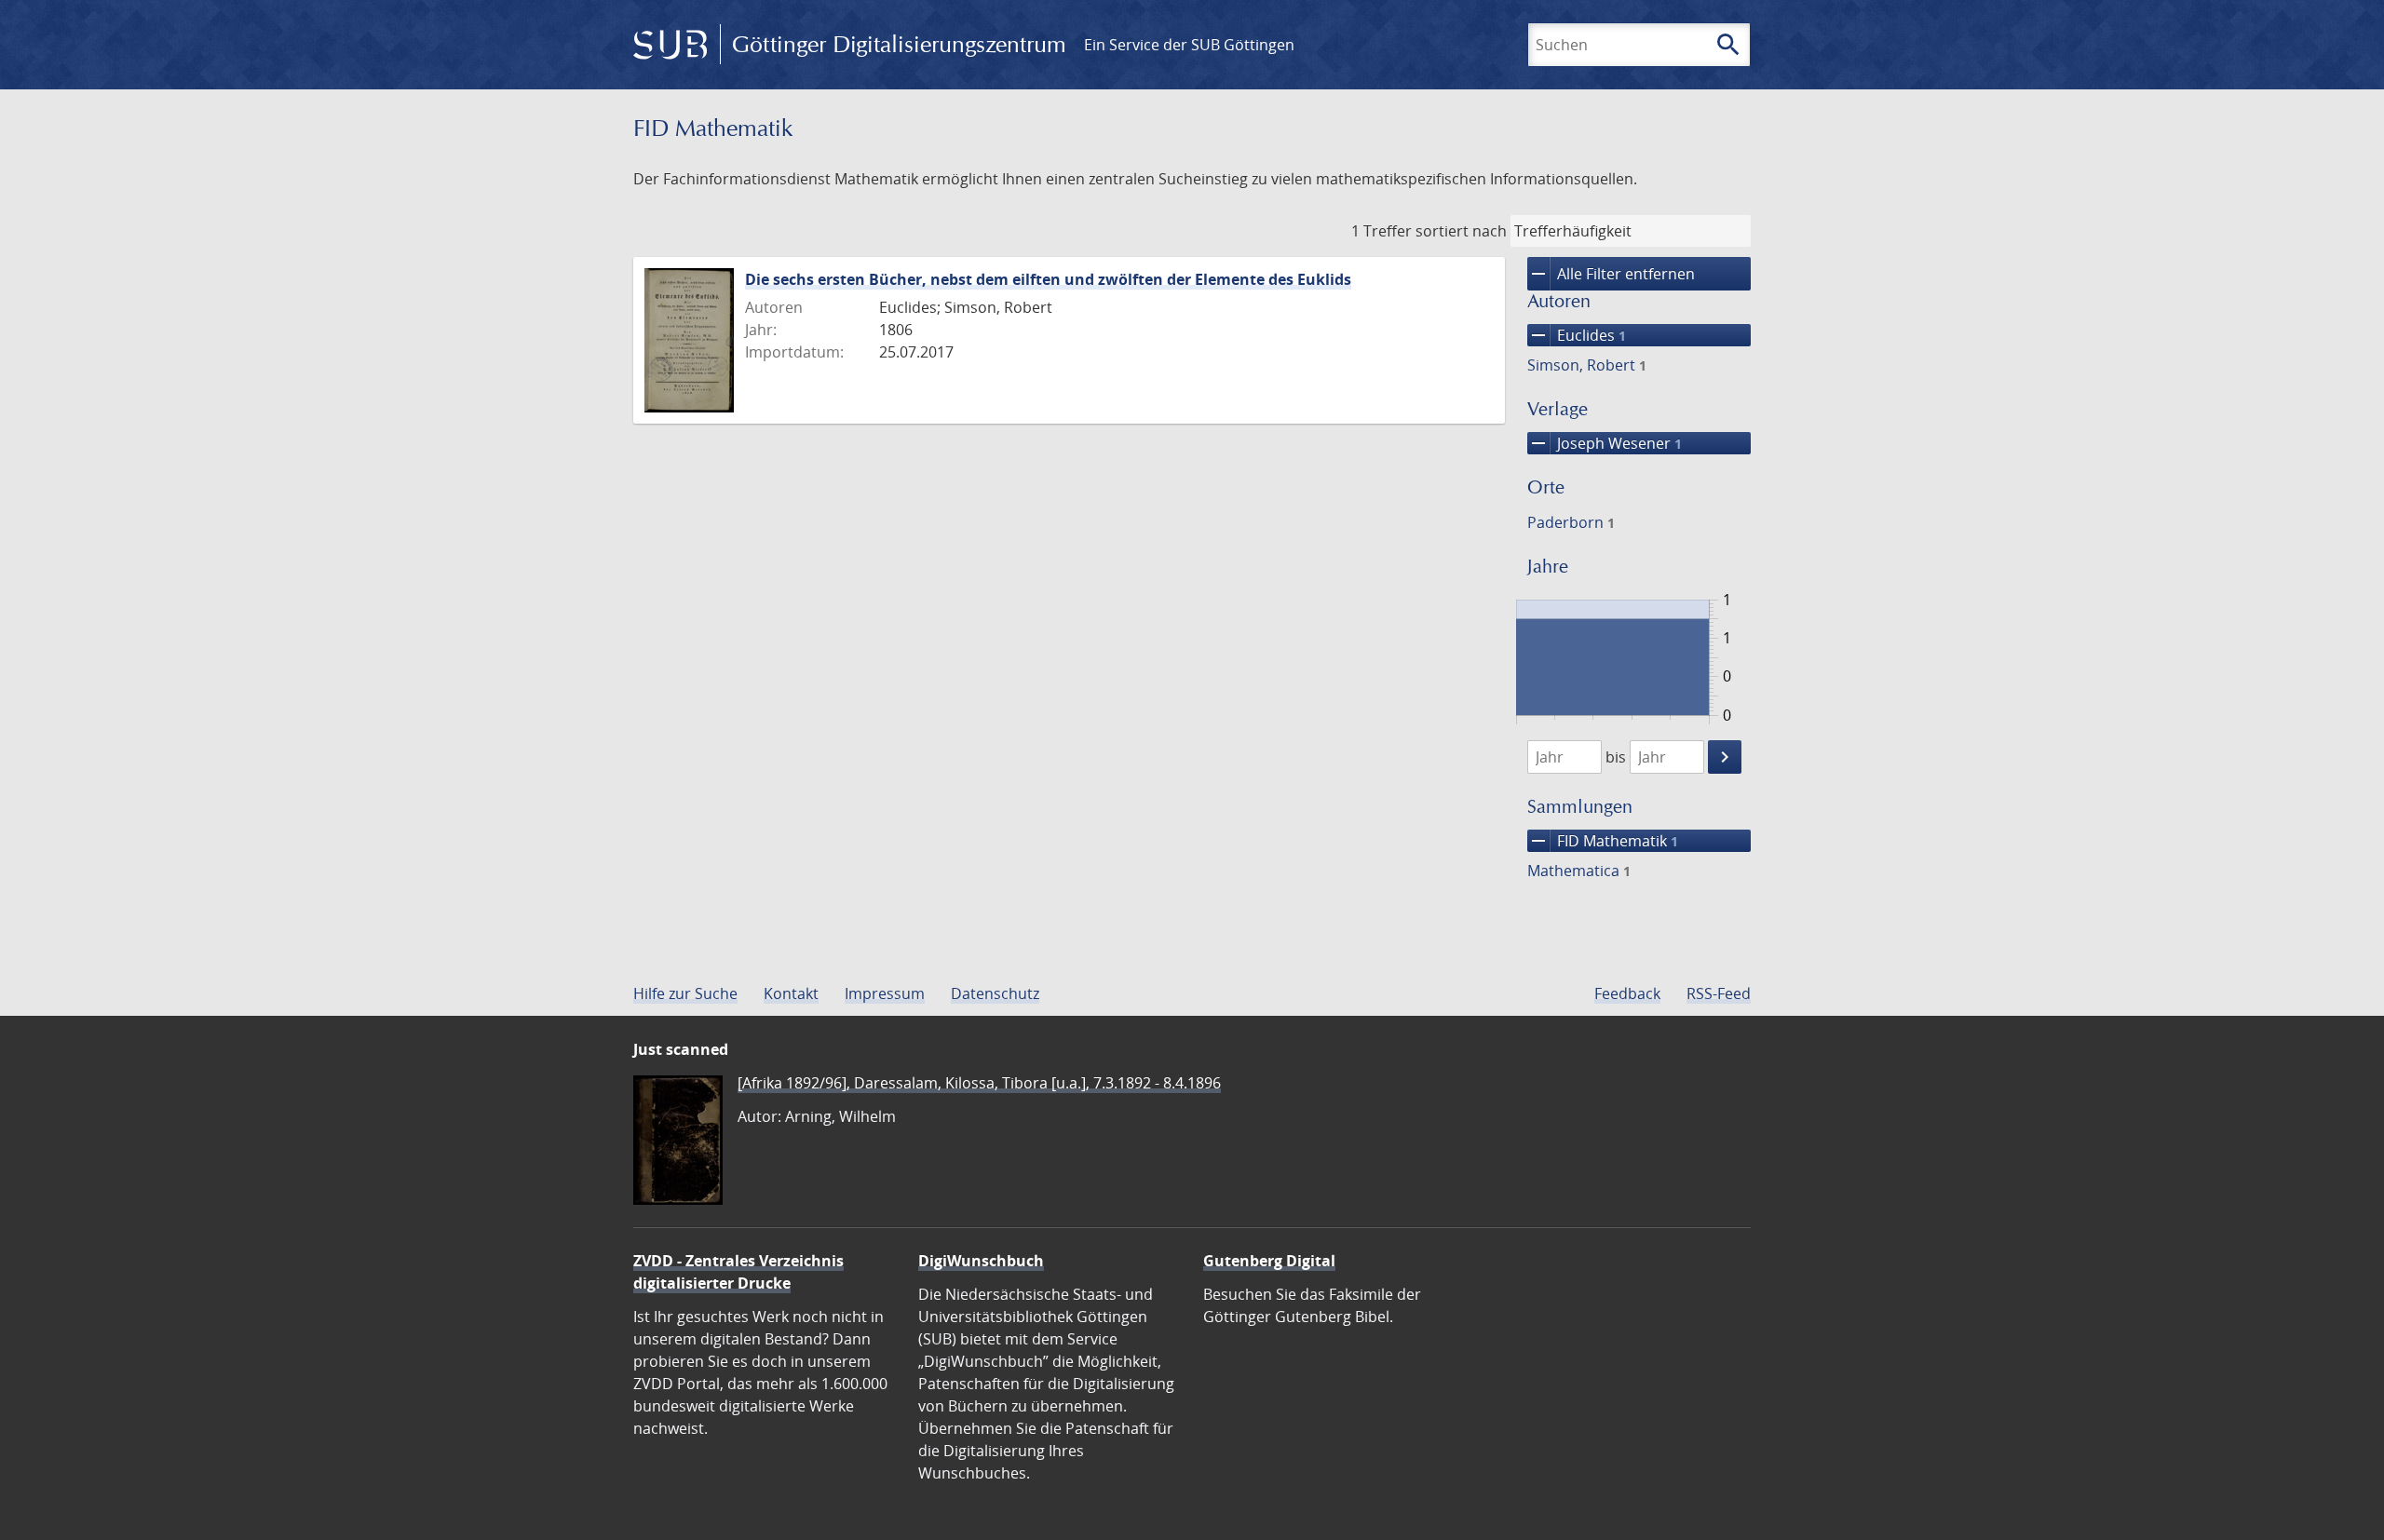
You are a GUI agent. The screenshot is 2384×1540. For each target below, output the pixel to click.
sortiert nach (1461, 231)
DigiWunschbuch (981, 1261)
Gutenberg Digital (1269, 1261)
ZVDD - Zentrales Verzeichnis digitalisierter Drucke (738, 1272)
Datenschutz (995, 993)
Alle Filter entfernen (1611, 274)
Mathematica (1579, 871)
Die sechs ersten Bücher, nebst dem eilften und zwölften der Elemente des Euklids (1048, 279)
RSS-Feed (1719, 993)
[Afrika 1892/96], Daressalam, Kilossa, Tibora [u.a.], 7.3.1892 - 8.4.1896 (979, 1083)
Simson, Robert (1587, 365)
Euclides (1577, 335)
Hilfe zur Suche (685, 993)
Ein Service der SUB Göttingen (1189, 45)
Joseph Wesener (1605, 443)
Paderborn (1571, 522)
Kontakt (791, 993)
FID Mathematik (1603, 841)
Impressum (885, 993)
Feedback (1627, 993)
